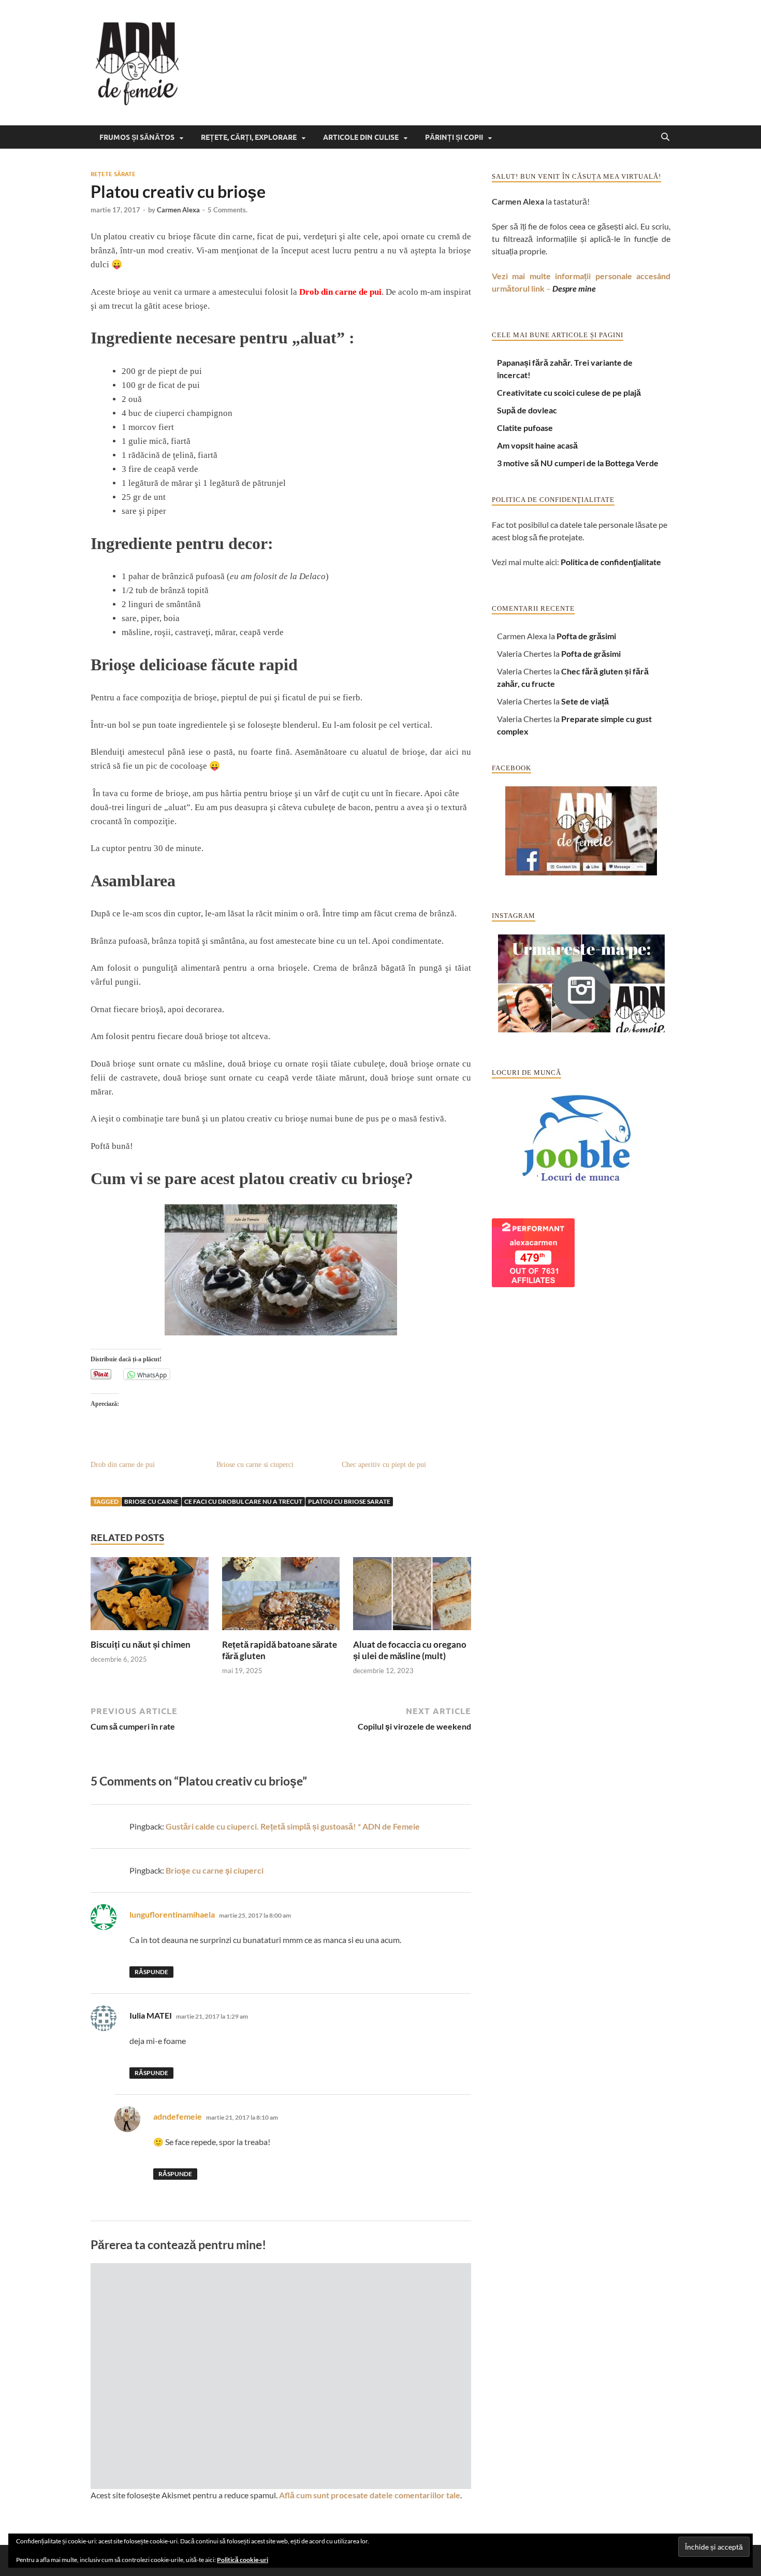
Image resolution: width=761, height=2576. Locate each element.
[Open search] (665, 137)
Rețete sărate (113, 174)
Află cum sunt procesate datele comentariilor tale (370, 2495)
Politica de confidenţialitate (611, 562)
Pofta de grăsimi (586, 636)
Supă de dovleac (527, 410)
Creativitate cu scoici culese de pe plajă (569, 392)
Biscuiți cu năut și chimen (141, 1644)
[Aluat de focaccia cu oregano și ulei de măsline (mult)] (412, 1597)
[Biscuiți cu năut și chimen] (150, 1597)
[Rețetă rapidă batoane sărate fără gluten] (281, 1597)
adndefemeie (178, 2116)
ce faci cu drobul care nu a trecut (243, 1501)
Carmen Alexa (178, 210)
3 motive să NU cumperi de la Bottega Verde (578, 463)
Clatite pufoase (525, 428)
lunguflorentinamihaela (172, 1914)
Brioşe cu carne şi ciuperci (215, 1870)
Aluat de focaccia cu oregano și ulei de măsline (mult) (410, 1650)
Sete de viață (585, 701)
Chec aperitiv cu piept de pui (384, 1465)
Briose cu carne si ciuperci (255, 1465)
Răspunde (151, 1972)
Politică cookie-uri (243, 2560)
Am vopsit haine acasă (537, 445)
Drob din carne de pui (340, 292)
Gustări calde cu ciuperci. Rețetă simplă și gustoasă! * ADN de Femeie (293, 1826)
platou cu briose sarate (349, 1501)
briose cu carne (151, 1501)
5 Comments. (228, 210)
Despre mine (574, 288)
